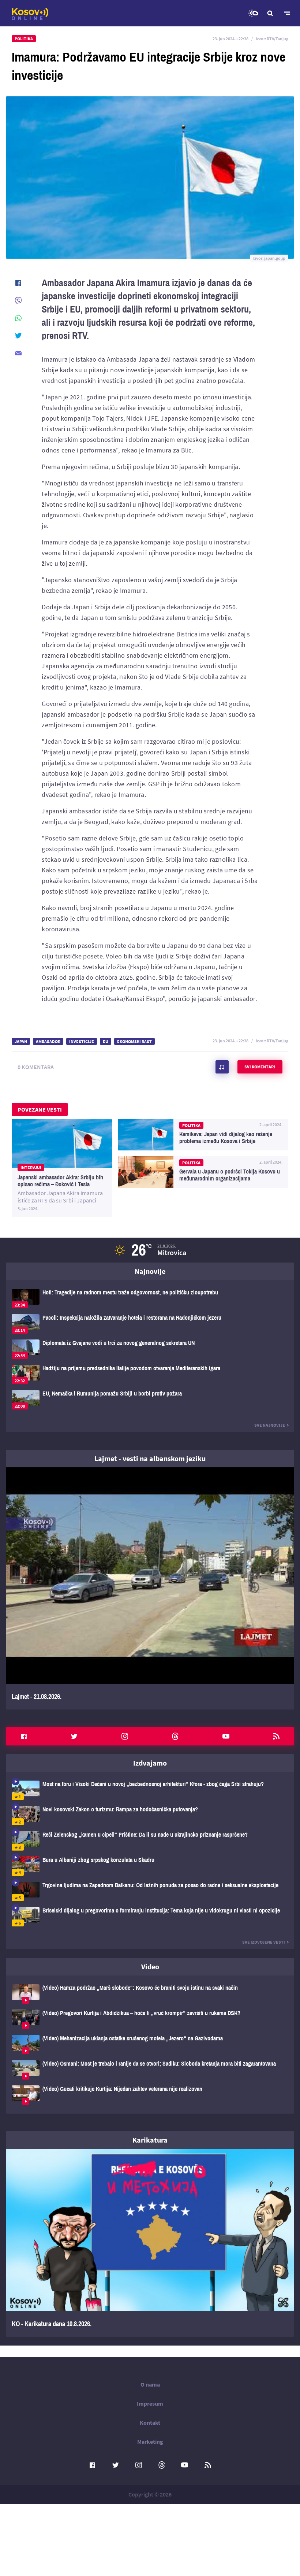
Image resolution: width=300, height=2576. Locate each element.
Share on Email (18, 353)
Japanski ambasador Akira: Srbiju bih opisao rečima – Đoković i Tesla (62, 1168)
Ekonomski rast (134, 1041)
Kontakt (150, 2422)
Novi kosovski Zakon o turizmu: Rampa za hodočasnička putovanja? (150, 1816)
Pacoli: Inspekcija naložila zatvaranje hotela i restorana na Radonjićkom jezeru (150, 1324)
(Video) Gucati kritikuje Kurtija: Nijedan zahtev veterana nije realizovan (150, 2095)
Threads (175, 1736)
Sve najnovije (270, 1425)
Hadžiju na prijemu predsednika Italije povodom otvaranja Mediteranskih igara (150, 1374)
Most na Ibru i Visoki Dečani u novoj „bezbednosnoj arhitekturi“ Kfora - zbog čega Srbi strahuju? (150, 1790)
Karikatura (150, 2140)
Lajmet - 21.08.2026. (150, 1588)
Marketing (150, 2442)
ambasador (48, 1041)
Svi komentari (260, 1067)
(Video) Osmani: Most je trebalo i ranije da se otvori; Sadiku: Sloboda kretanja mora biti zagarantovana (150, 2070)
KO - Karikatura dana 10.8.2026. (150, 2243)
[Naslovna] (30, 14)
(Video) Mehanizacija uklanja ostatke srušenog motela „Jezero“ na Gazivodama (150, 2045)
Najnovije (150, 1271)
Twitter (74, 1736)
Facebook (24, 1736)
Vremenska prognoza (253, 13)
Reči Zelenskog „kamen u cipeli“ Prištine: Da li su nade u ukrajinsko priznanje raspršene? (150, 1841)
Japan (21, 1041)
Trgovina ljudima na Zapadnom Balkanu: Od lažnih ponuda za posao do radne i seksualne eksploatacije (150, 1891)
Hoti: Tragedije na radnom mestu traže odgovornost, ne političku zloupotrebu (150, 1299)
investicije (82, 1041)
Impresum (150, 2403)
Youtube (226, 1736)
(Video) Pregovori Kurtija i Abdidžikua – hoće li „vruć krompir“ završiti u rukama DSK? (150, 2019)
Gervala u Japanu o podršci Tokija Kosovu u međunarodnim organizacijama (203, 1172)
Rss (276, 1736)
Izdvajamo (150, 1763)
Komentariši (222, 1067)
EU (106, 1041)
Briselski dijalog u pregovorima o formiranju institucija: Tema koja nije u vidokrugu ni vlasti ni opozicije (150, 1917)
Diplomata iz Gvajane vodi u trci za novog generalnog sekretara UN (150, 1349)
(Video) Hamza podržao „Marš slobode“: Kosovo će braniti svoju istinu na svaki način (150, 1994)
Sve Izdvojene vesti (264, 1942)
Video (150, 1967)
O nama (150, 2384)
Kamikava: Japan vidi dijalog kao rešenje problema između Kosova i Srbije (203, 1135)
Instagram (125, 1736)
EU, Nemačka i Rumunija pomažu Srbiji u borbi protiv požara (150, 1400)
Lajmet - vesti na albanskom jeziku (150, 1458)
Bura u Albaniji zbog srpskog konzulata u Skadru (150, 1866)
